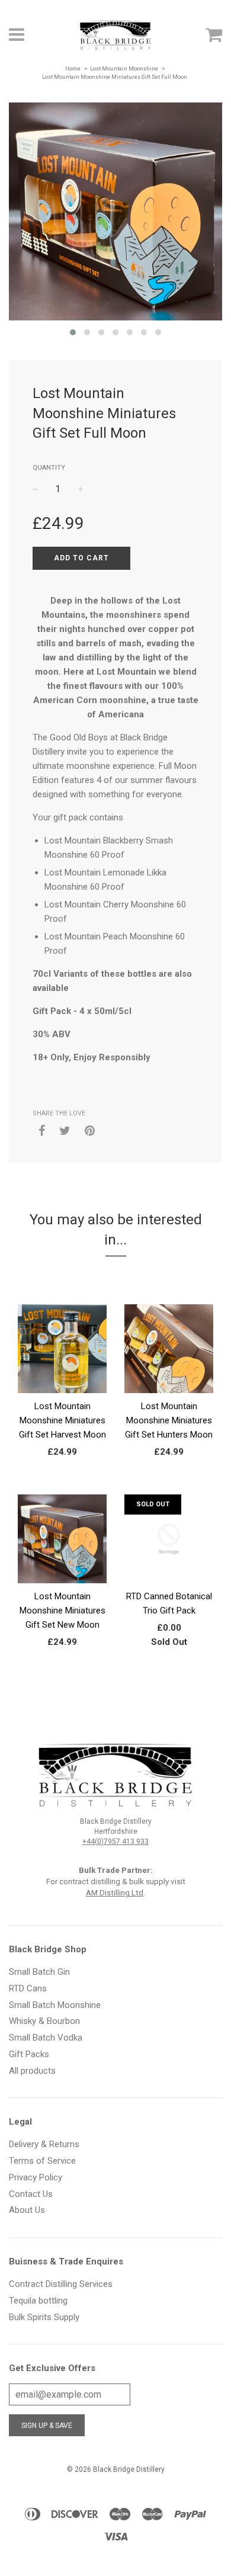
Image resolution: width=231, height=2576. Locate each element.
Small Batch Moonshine (55, 2005)
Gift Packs (29, 2054)
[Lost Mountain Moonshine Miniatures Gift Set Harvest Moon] (62, 1378)
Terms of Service (42, 2161)
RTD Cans (28, 1988)
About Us (27, 2210)
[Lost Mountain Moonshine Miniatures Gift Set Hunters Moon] (169, 1378)
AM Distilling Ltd (115, 1892)
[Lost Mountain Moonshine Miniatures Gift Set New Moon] (62, 1568)
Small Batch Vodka (46, 2038)
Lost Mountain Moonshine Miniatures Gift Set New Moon (62, 1611)
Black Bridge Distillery (129, 2469)
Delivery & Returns (44, 2144)
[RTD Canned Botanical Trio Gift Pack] (169, 1568)
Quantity (49, 468)
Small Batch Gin (39, 1972)
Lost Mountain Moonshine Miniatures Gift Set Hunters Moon (169, 1420)
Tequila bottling (38, 2301)
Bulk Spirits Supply (44, 2317)
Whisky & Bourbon (44, 2021)
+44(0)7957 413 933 (115, 1842)
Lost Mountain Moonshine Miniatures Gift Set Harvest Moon (62, 1420)
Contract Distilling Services (61, 2284)
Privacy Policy (36, 2177)
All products (32, 2071)
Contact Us (31, 2194)
